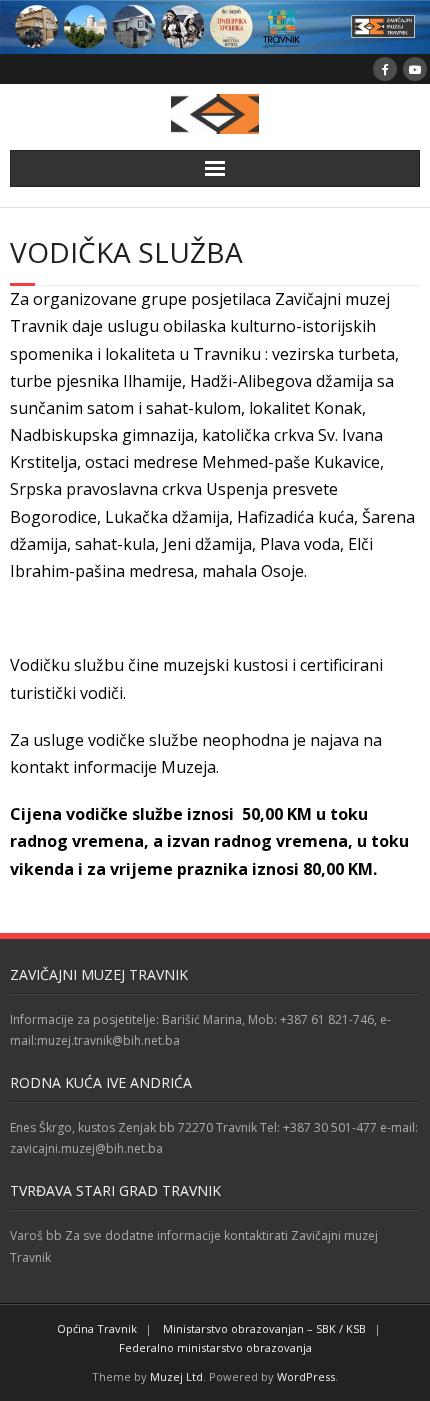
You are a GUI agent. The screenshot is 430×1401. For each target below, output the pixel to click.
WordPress (306, 1376)
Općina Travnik (97, 1328)
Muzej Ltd (176, 1376)
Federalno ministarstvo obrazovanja (215, 1347)
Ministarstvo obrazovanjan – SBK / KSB (264, 1328)
